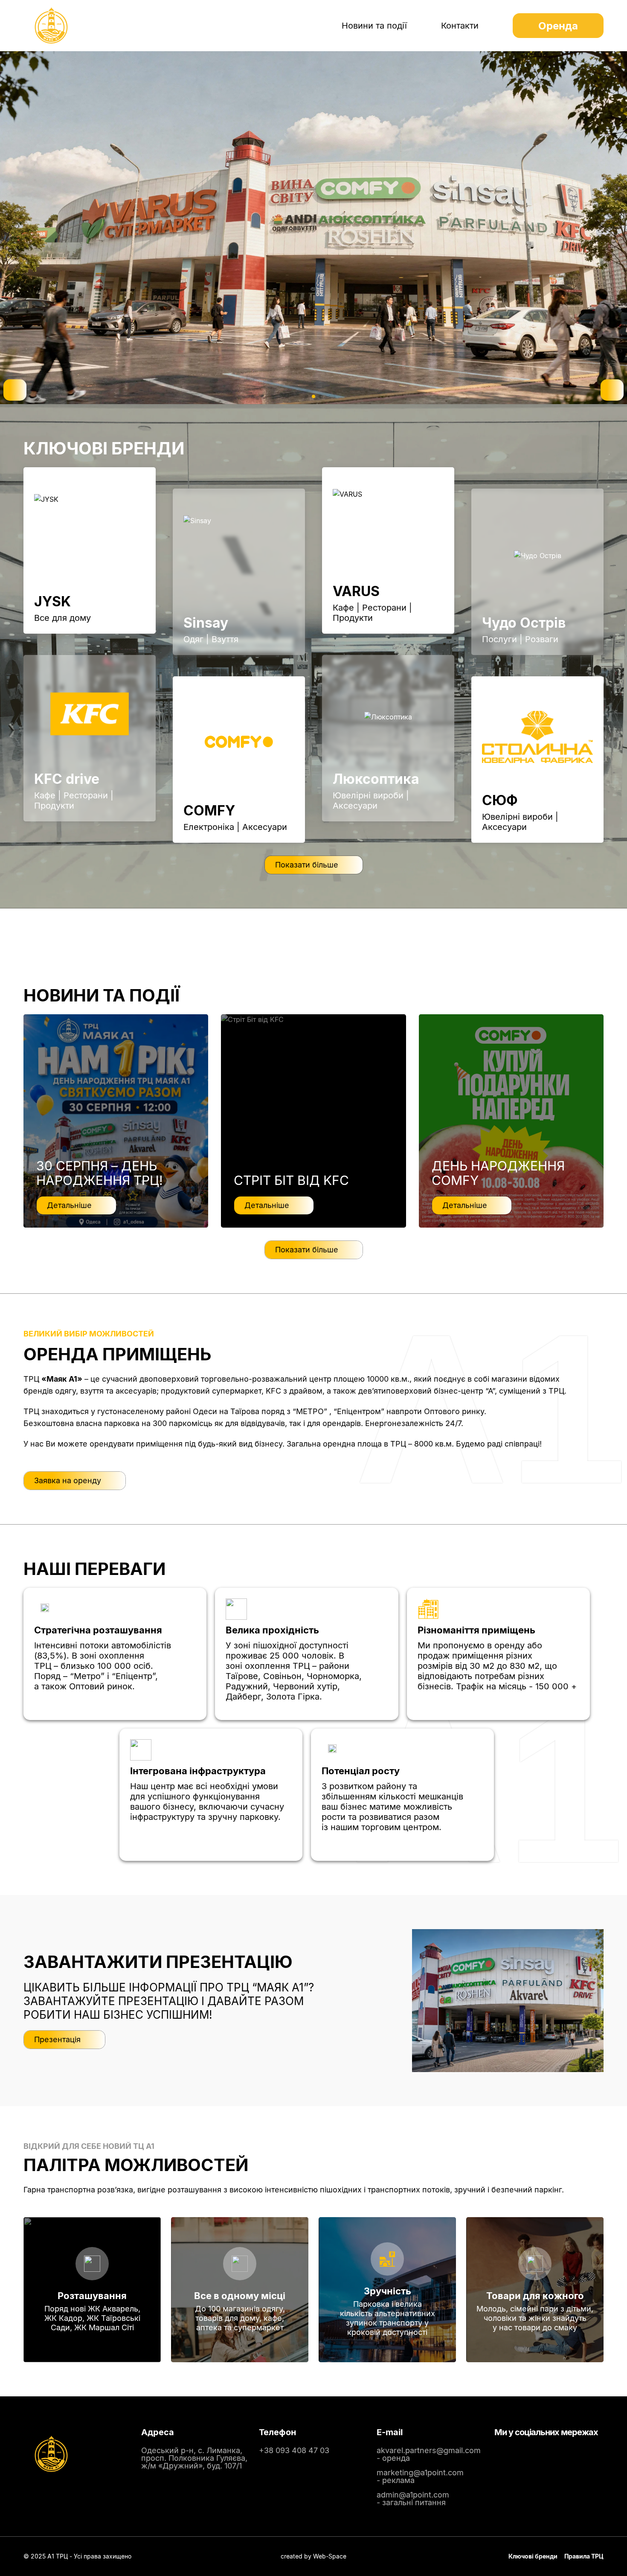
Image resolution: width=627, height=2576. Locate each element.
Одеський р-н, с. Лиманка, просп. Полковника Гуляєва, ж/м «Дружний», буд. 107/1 (194, 2458)
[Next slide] (612, 390)
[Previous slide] (15, 390)
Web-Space (330, 2556)
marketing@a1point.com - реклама (420, 2476)
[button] (307, 396)
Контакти (460, 26)
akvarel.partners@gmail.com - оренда (429, 2454)
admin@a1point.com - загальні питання (413, 2499)
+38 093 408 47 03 (294, 2450)
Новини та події (374, 26)
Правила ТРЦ (584, 2556)
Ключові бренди (533, 2556)
